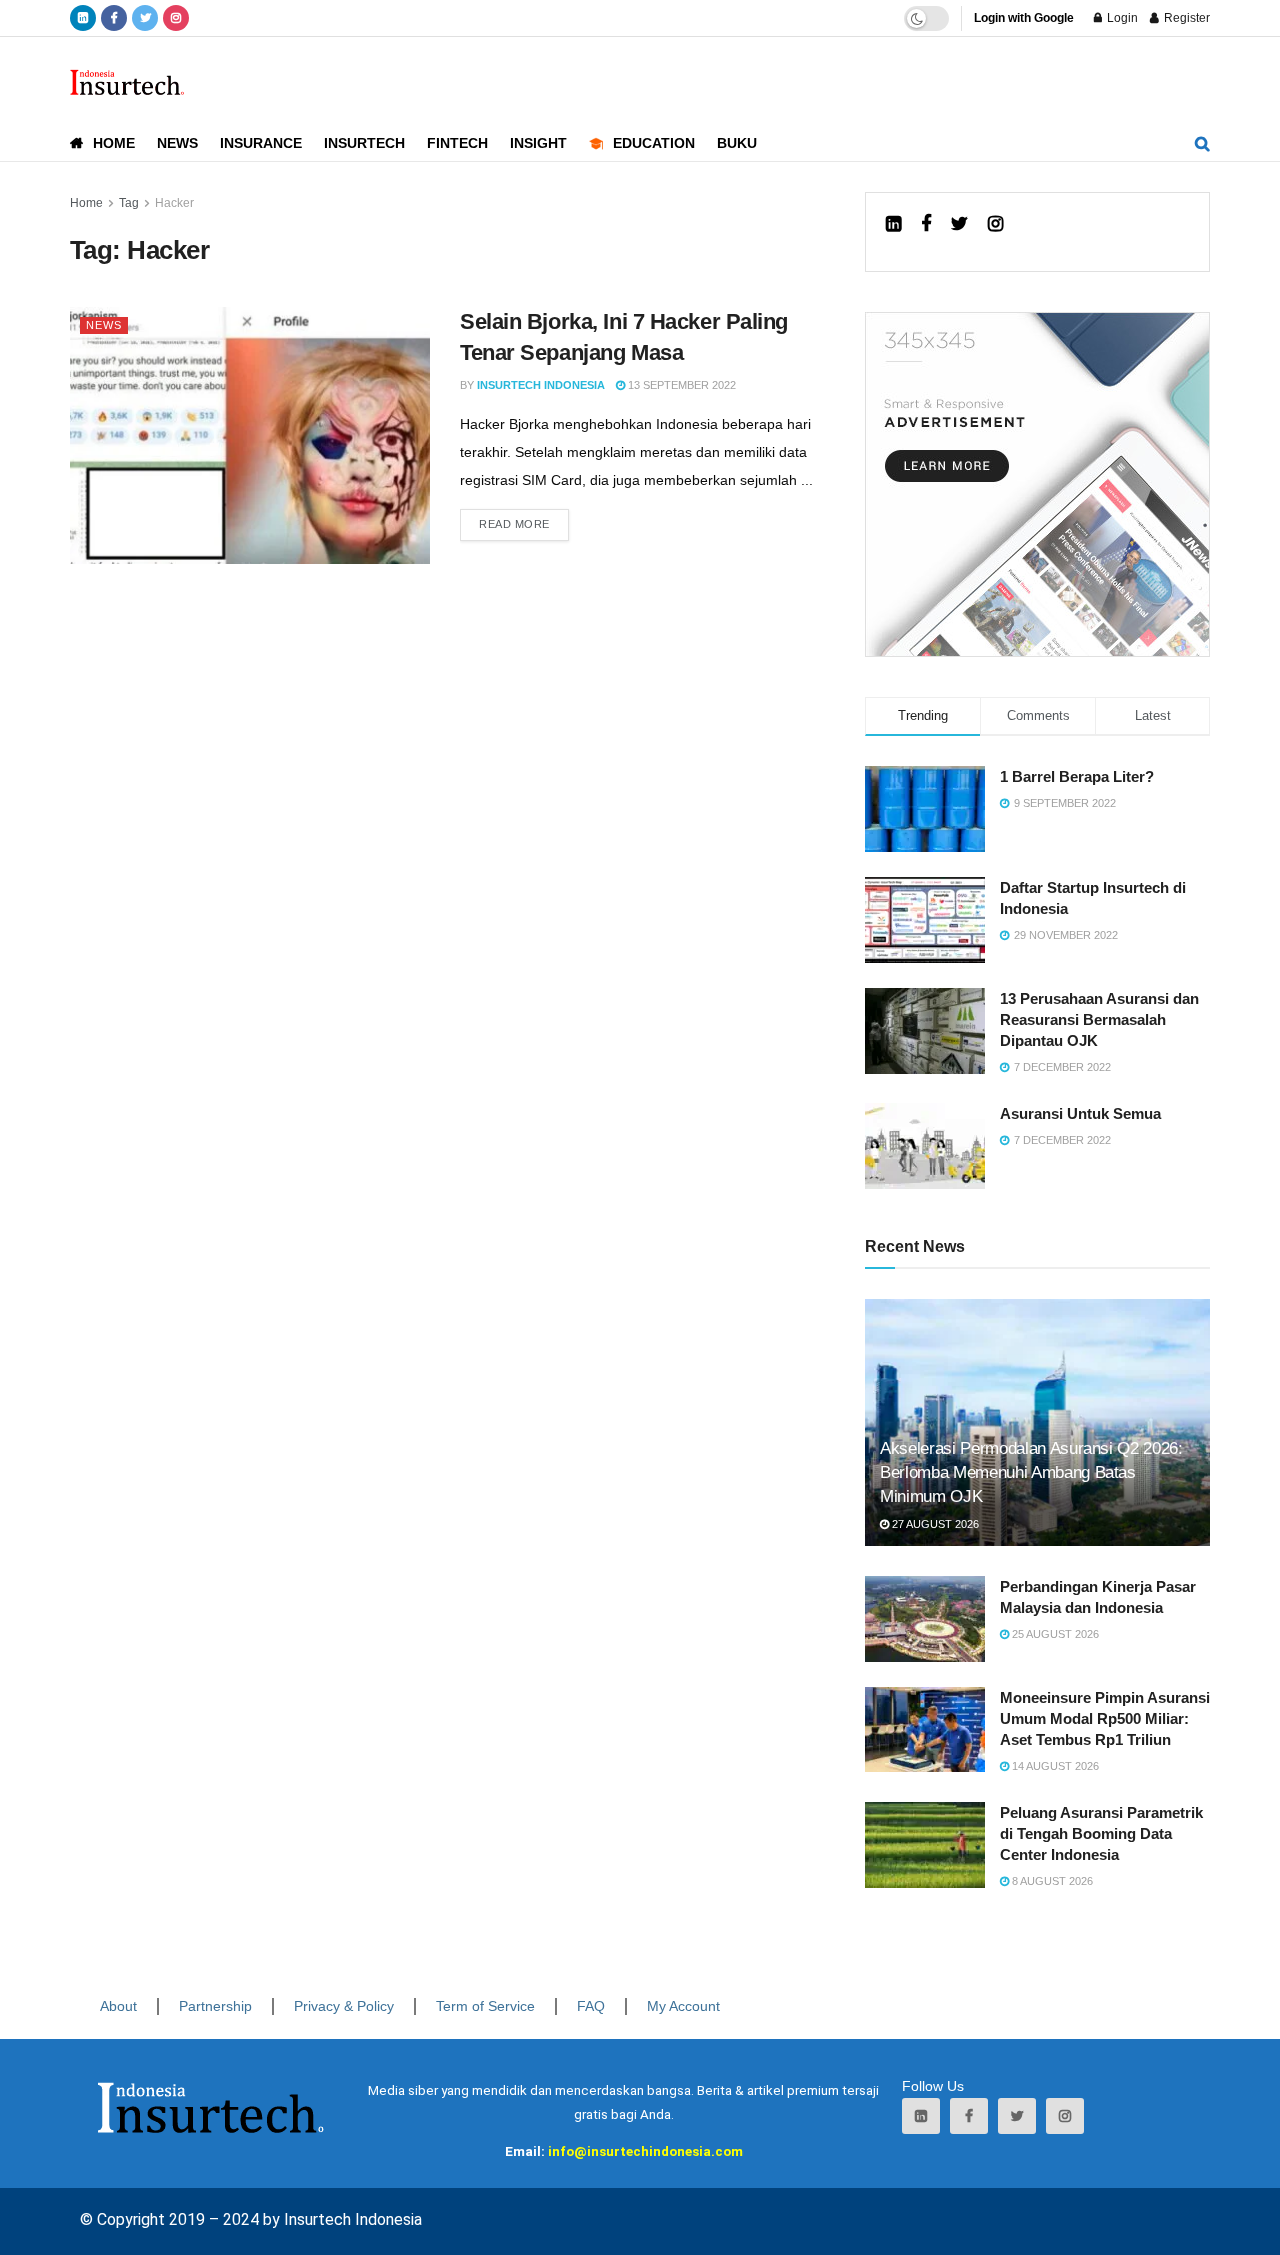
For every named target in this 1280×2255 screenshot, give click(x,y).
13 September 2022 (680, 385)
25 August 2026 (1054, 1634)
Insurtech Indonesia (541, 385)
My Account (683, 2006)
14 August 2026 (1054, 1766)
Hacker (174, 203)
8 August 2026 (1051, 1881)
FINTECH (457, 143)
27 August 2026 (934, 1524)
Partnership (215, 2006)
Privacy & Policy (344, 2006)
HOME (114, 143)
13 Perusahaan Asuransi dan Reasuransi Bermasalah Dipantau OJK (1099, 1019)
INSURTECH (364, 143)
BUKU (737, 143)
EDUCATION (654, 143)
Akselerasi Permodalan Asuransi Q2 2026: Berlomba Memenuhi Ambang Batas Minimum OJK (1031, 1472)
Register (1185, 18)
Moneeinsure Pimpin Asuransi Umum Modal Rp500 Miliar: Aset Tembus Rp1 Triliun (1105, 1718)
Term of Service (485, 2006)
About (118, 2006)
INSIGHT (538, 143)
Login (1121, 18)
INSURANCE (261, 143)
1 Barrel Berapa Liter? (1077, 776)
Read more (514, 524)
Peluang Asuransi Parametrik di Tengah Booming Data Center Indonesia (1101, 1833)
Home (86, 203)
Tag (129, 203)
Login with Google (1024, 18)
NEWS (177, 143)
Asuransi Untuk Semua (1080, 1113)
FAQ (591, 2006)
